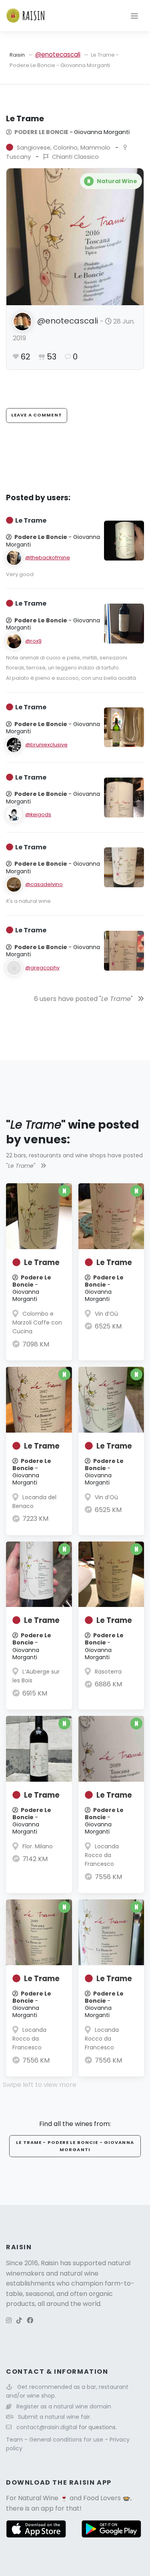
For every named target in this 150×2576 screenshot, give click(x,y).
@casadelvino (44, 884)
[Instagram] (9, 2320)
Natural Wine (38, 2498)
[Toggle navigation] (134, 16)
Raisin (17, 55)
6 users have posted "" (84, 999)
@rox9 (33, 641)
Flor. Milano (38, 1846)
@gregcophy (42, 968)
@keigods (38, 814)
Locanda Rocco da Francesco (102, 1855)
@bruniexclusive (46, 745)
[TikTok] (19, 2320)
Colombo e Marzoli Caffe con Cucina (37, 1323)
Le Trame (42, 1262)
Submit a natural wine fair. (55, 2417)
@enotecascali (58, 54)
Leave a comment (37, 415)
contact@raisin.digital (47, 2427)
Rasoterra (108, 1672)
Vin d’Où (106, 1314)
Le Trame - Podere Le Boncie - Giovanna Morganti (75, 2146)
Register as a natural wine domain (64, 2406)
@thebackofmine (48, 558)
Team (15, 2440)
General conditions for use (67, 2440)
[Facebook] (30, 2320)
